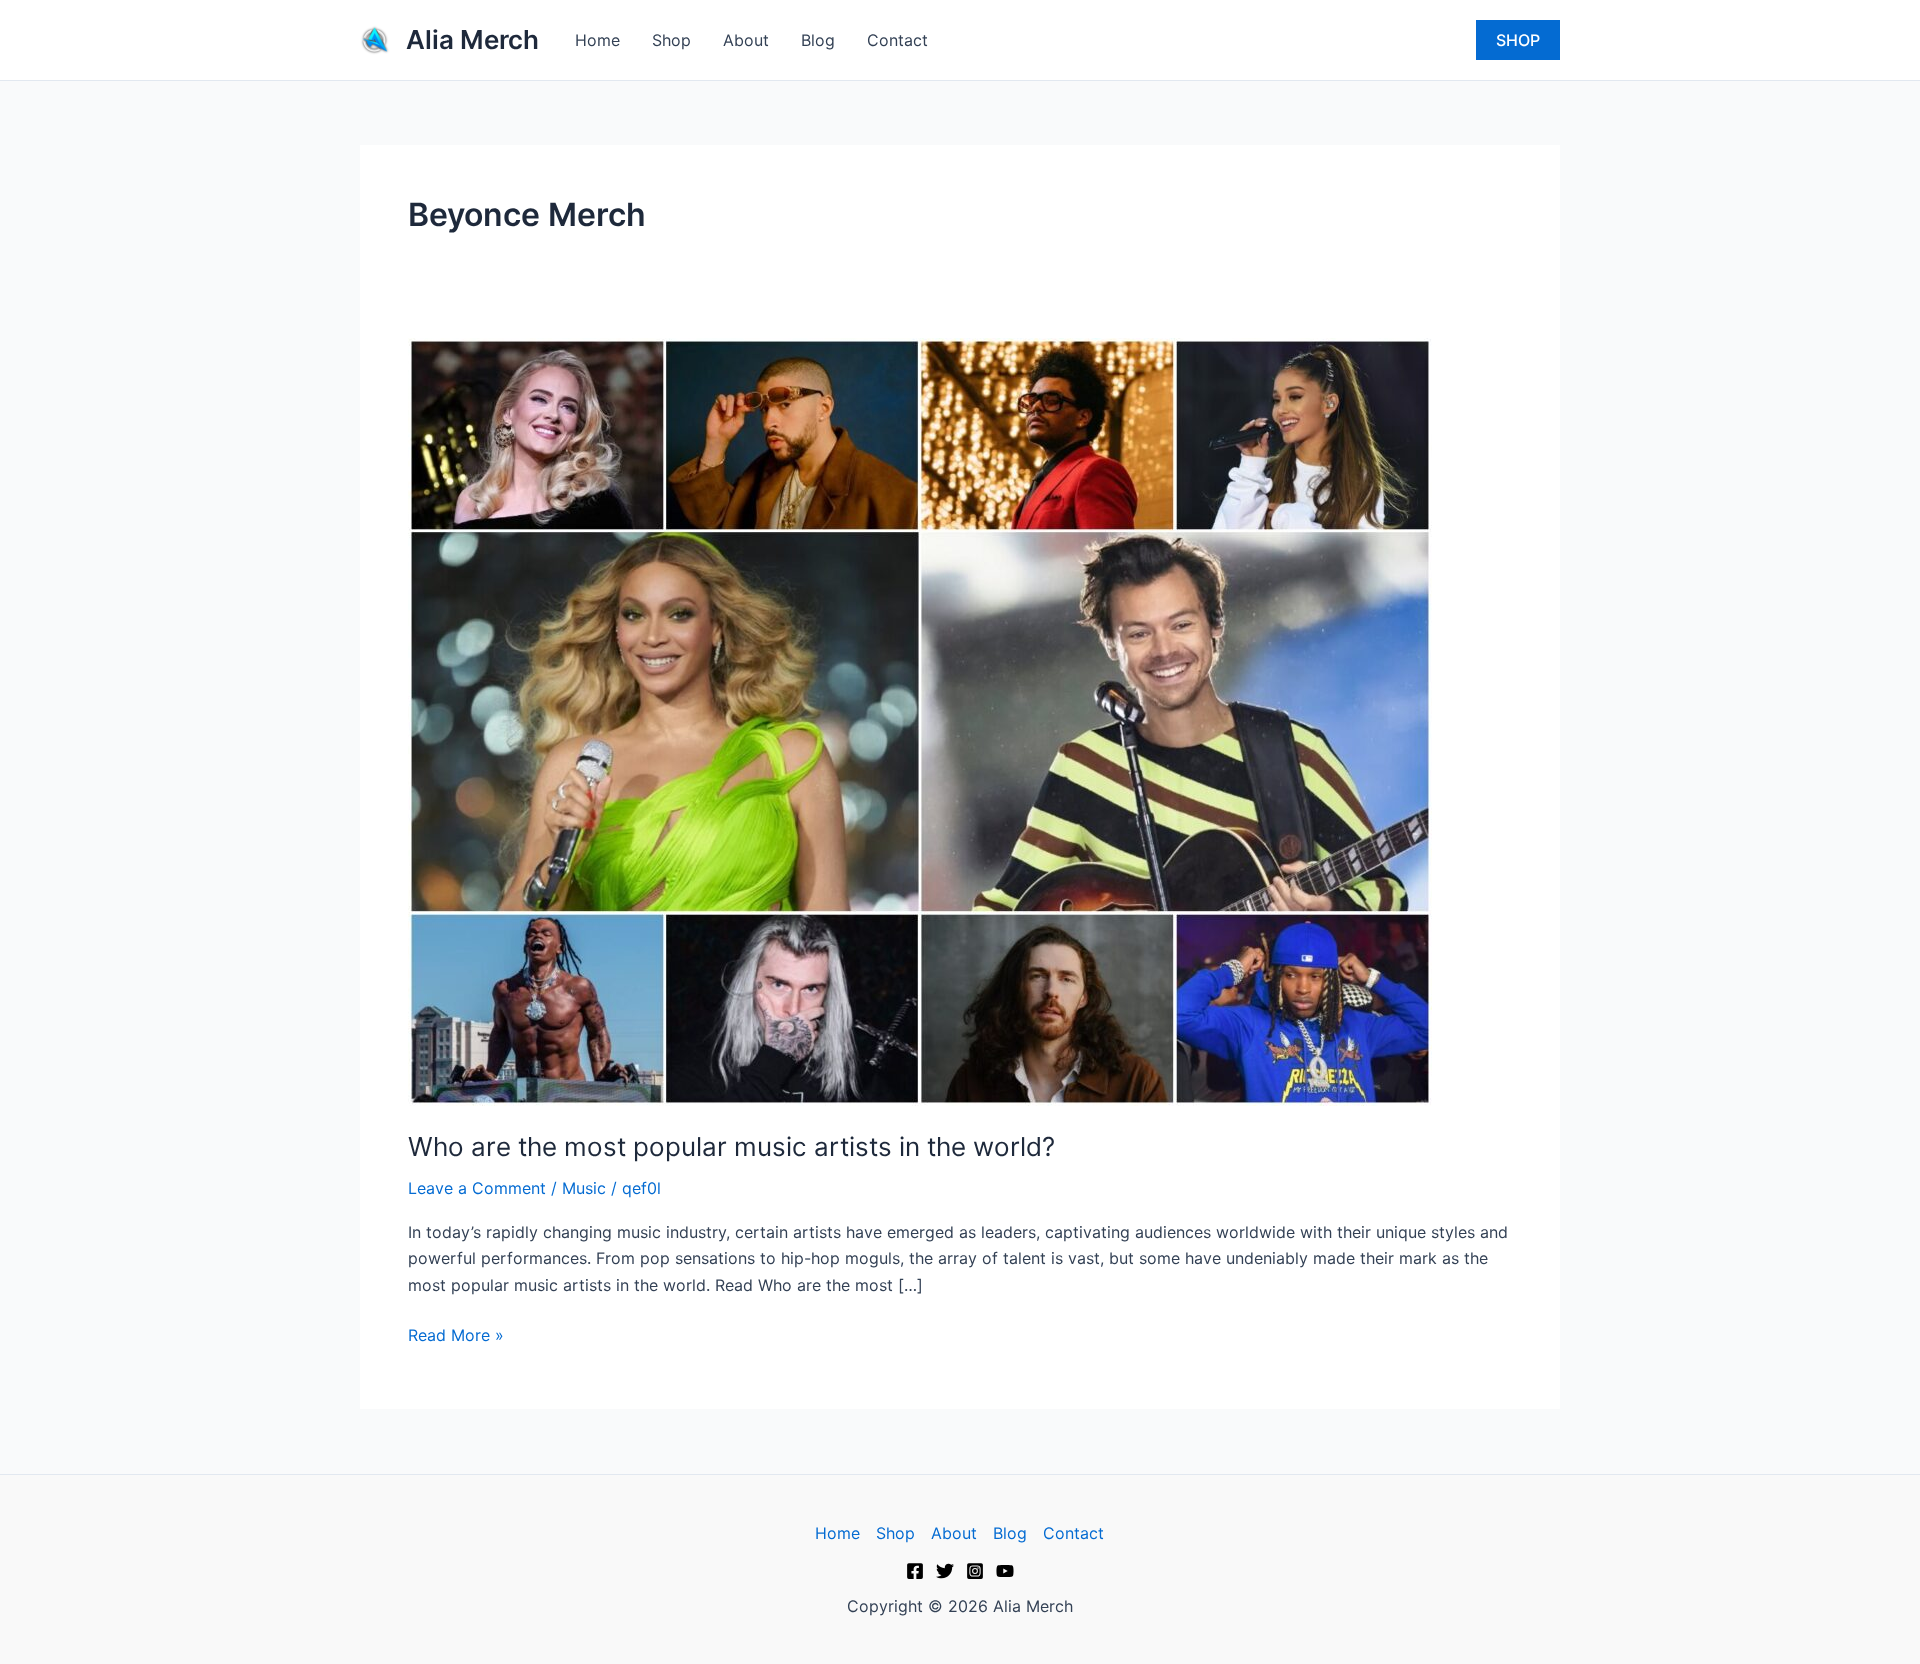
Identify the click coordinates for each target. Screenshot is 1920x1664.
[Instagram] (975, 1571)
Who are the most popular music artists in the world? (731, 1146)
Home (597, 40)
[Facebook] (915, 1571)
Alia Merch (472, 39)
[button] (1518, 40)
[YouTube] (1005, 1571)
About (746, 40)
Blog (818, 40)
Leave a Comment (477, 1188)
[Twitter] (945, 1571)
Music (584, 1188)
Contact (897, 40)
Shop (671, 40)
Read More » (456, 1333)
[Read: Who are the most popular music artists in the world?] (920, 720)
